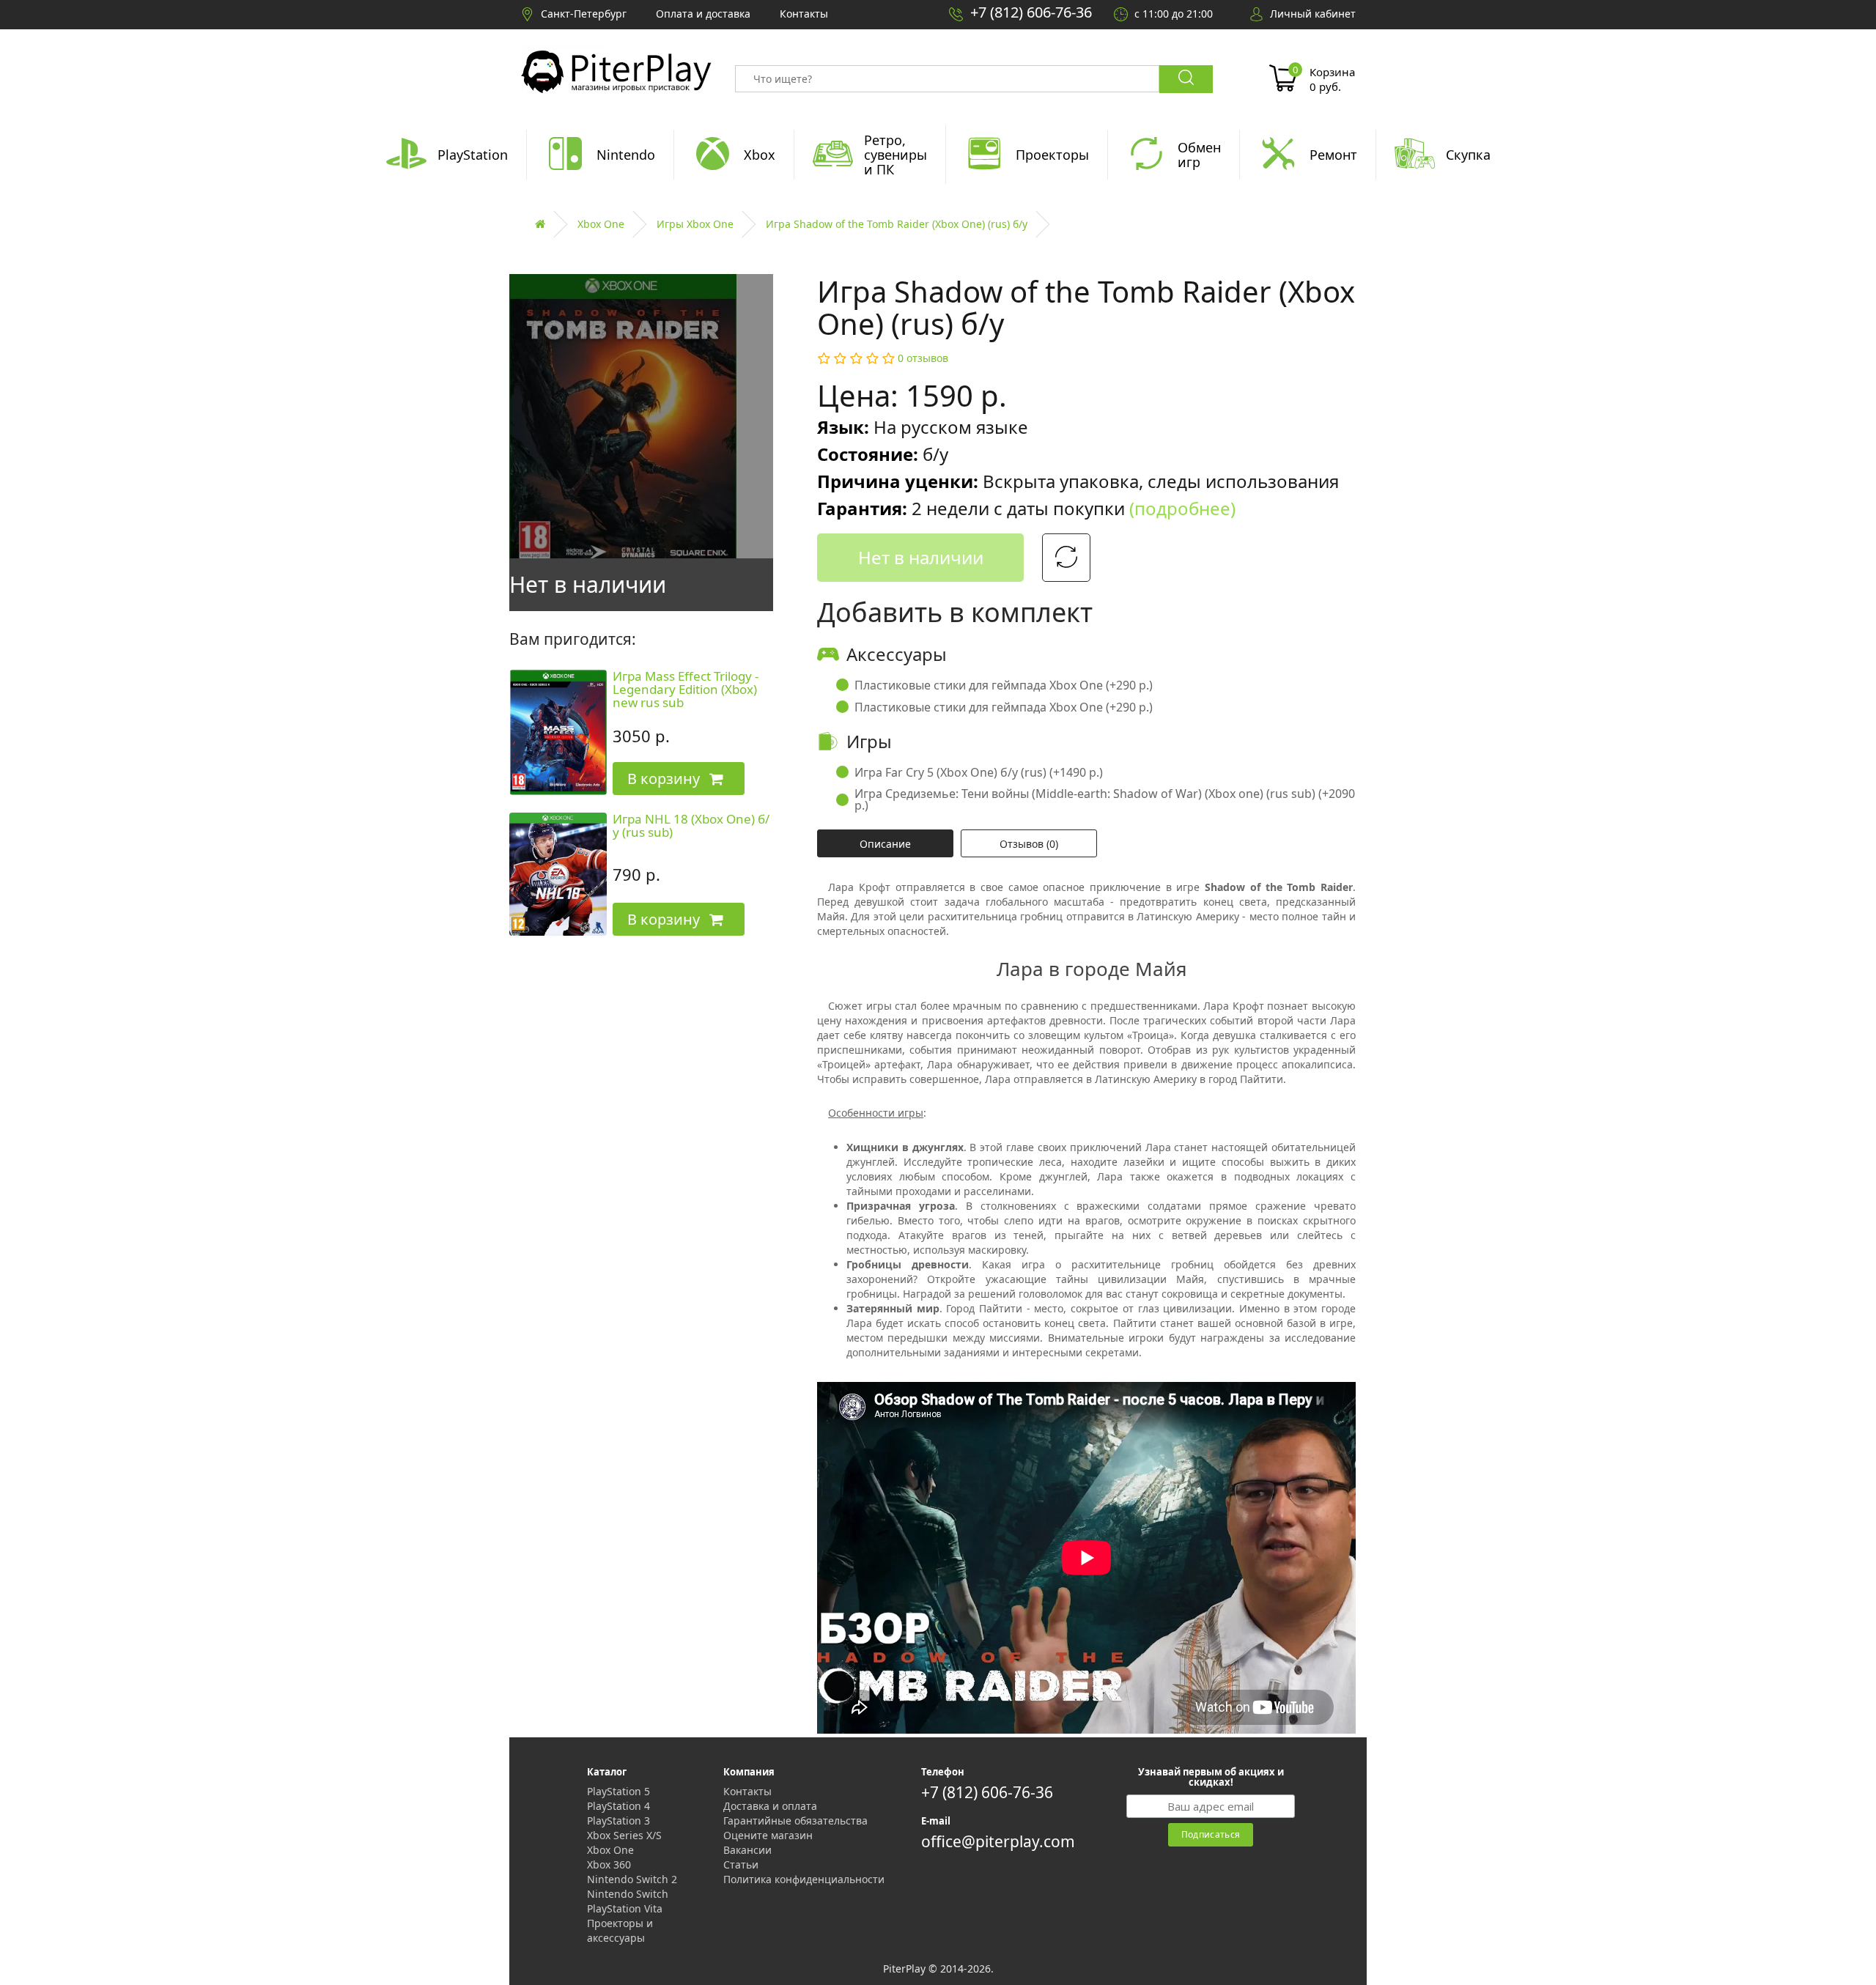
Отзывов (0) (1029, 844)
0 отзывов (923, 358)
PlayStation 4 (618, 1806)
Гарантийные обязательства (795, 1820)
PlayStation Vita (625, 1908)
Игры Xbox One (695, 224)
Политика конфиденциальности (804, 1879)
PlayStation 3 (618, 1820)
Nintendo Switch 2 (632, 1879)
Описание (885, 844)
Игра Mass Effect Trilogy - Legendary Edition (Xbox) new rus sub (686, 690)
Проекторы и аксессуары (620, 1930)
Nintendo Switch (628, 1894)
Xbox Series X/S (624, 1835)
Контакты (747, 1791)
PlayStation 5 (618, 1791)
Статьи (741, 1864)
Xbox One (601, 224)
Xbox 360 (609, 1864)
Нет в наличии (921, 557)
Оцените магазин (768, 1835)
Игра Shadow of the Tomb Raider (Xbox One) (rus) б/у (897, 224)
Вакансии (747, 1850)
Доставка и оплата (770, 1806)
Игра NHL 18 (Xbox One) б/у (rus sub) (691, 826)
